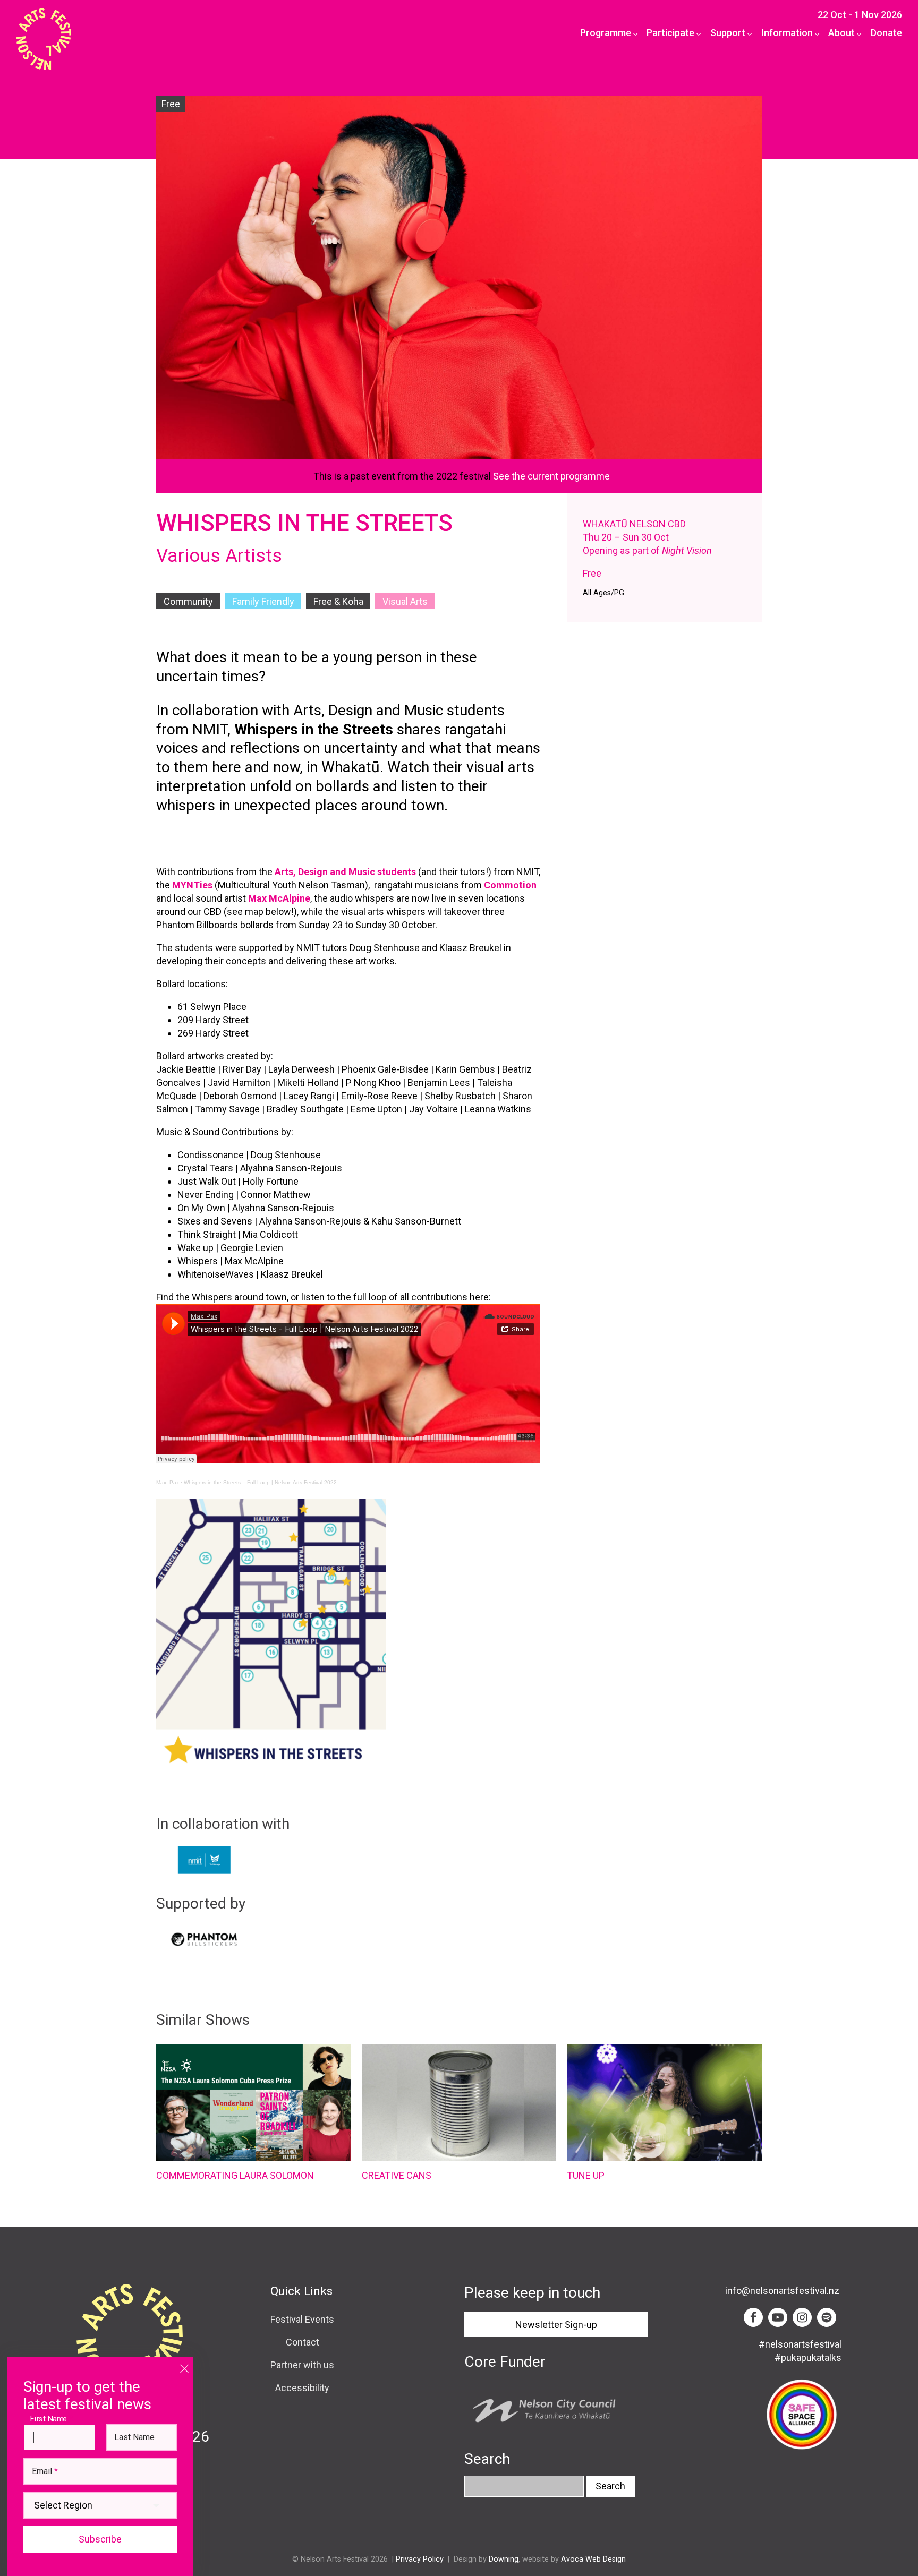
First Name (51, 2419)
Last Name (134, 2437)
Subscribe (100, 2539)
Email (45, 2471)
